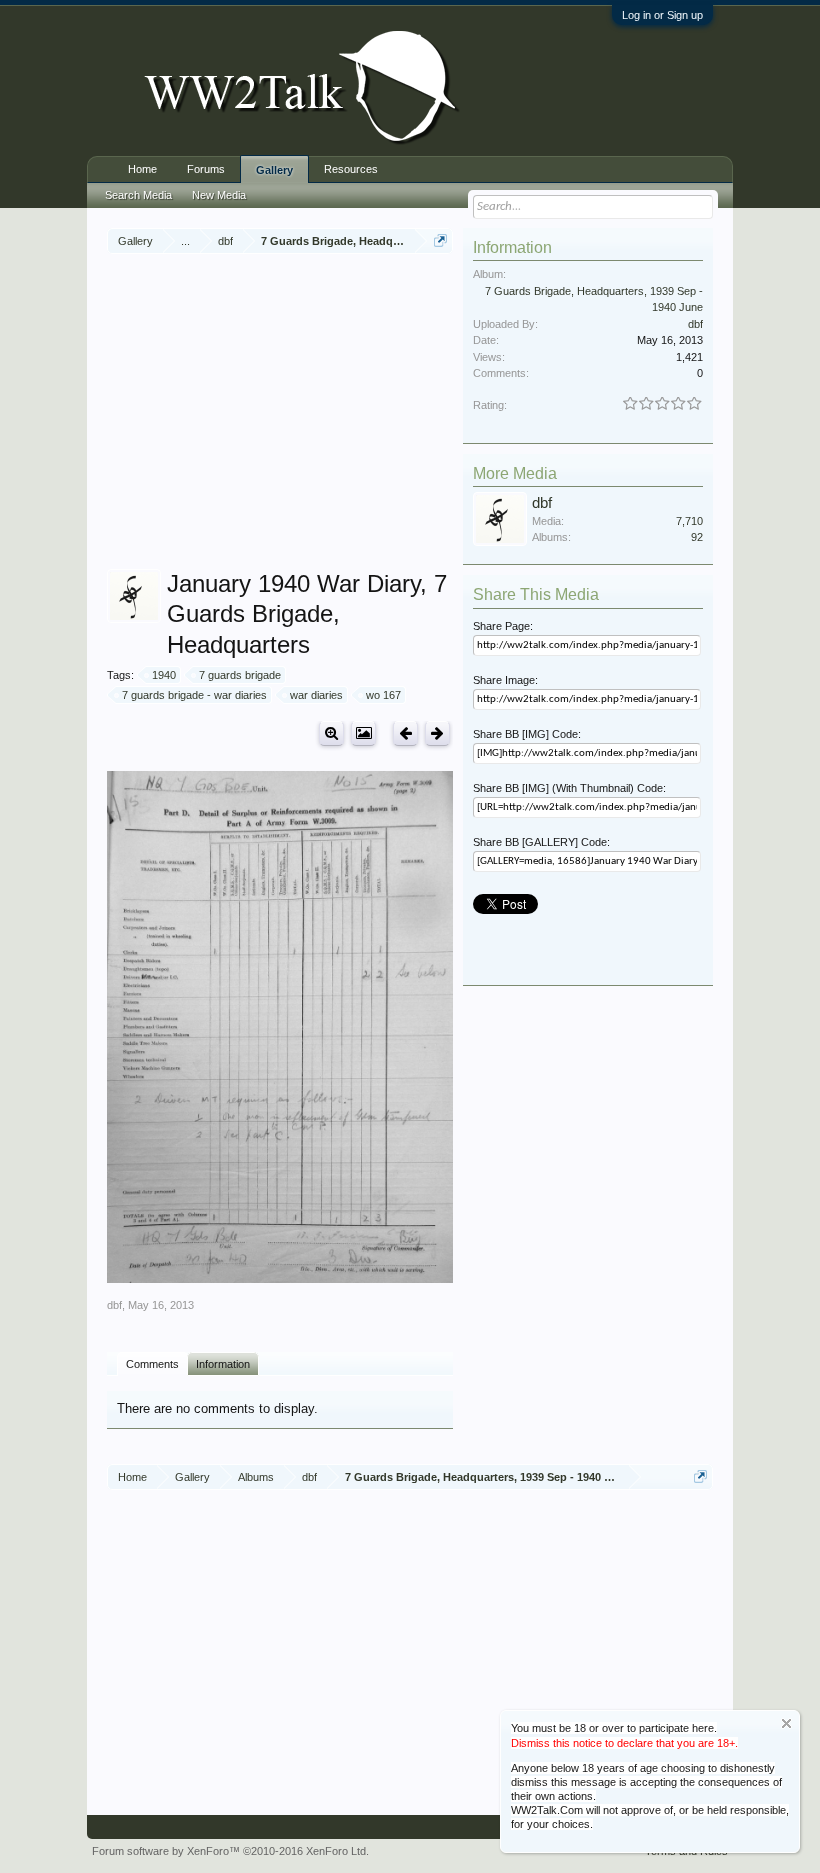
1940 (164, 675)
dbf (114, 1305)
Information (223, 1364)
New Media (219, 195)
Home (142, 169)
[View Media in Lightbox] (363, 733)
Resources (351, 169)
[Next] (437, 733)
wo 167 (383, 695)
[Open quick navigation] (440, 240)
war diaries (316, 695)
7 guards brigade (240, 675)
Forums (206, 169)
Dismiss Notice (786, 1723)
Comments (152, 1364)
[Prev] (405, 733)
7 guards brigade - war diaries (194, 695)
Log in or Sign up (662, 15)
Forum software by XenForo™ (230, 1851)
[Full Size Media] (331, 733)
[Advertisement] (463, 414)
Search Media (138, 195)
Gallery (274, 170)
